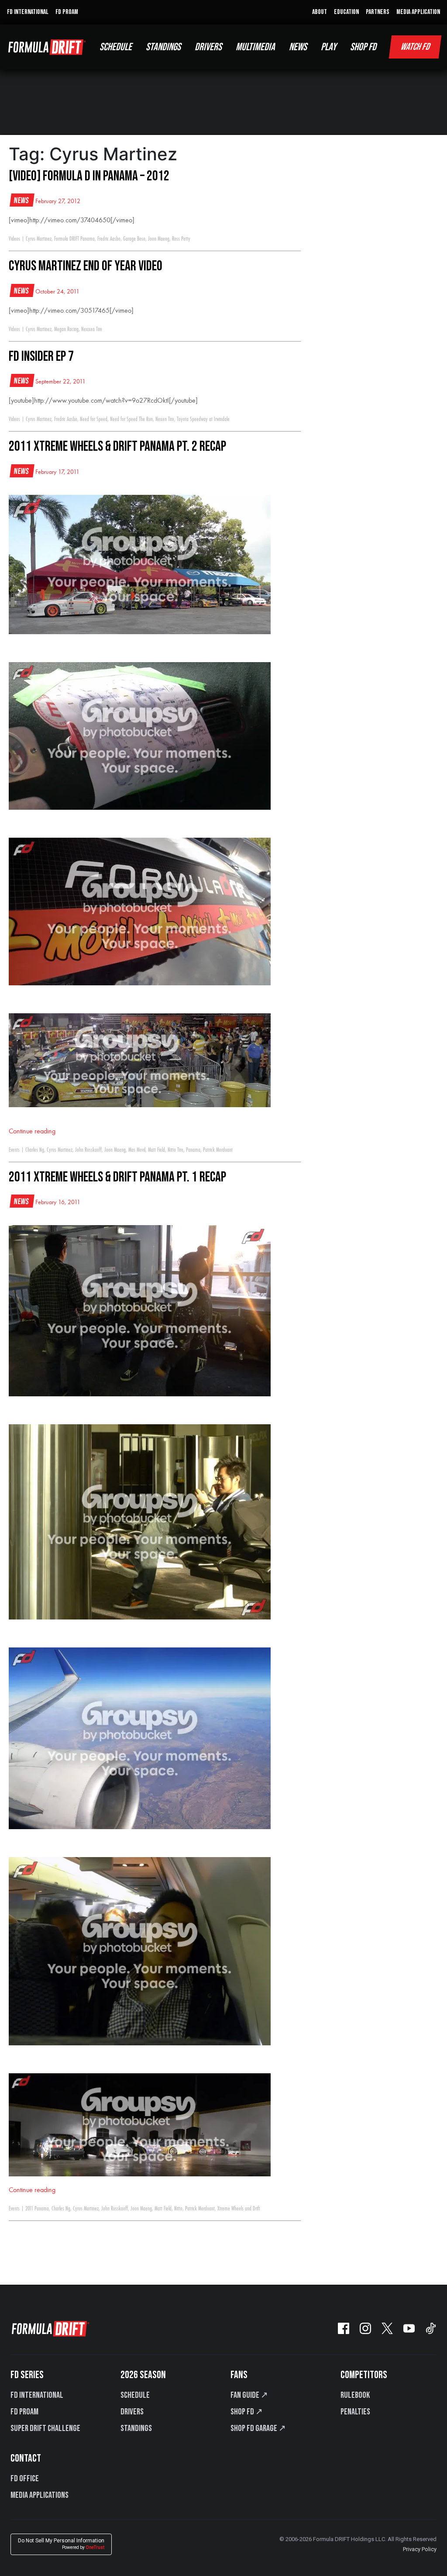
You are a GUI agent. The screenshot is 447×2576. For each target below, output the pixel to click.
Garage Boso (134, 239)
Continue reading (32, 1132)
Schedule (135, 2395)
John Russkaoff (88, 1150)
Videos (14, 239)
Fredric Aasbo (109, 239)
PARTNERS (378, 12)
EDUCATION (346, 12)
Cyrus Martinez (39, 239)
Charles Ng (35, 1150)
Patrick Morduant (218, 1150)
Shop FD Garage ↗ (258, 2428)
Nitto (178, 2209)
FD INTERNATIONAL (28, 12)
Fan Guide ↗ (249, 2395)
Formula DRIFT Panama (74, 239)
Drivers (132, 2412)
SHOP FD (363, 47)
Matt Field (156, 1150)
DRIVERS (208, 47)
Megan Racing (66, 329)
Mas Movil (137, 1150)
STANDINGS (163, 47)
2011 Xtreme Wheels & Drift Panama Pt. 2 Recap (117, 447)
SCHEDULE (116, 47)
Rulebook (355, 2395)
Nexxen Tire (92, 329)
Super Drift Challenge (45, 2428)
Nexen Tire (165, 419)
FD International (37, 2395)
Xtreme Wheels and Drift (239, 2209)
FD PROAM (67, 12)
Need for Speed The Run (131, 419)
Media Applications (40, 2495)
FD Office (25, 2479)
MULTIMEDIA (255, 47)
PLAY (328, 47)
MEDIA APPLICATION (418, 12)
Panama (193, 1150)
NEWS (298, 47)
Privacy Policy (420, 2549)
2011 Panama (37, 2209)
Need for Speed (94, 419)
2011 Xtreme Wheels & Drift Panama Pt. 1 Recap (117, 1177)
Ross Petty (181, 239)
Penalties (355, 2412)
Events (14, 1150)
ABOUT (320, 12)
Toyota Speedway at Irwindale (203, 419)
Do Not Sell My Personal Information (61, 2544)
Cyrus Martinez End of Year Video (86, 266)
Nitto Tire (175, 1150)
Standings (136, 2428)
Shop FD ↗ (247, 2412)
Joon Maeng (159, 239)
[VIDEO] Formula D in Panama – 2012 (89, 176)
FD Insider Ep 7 (41, 357)
